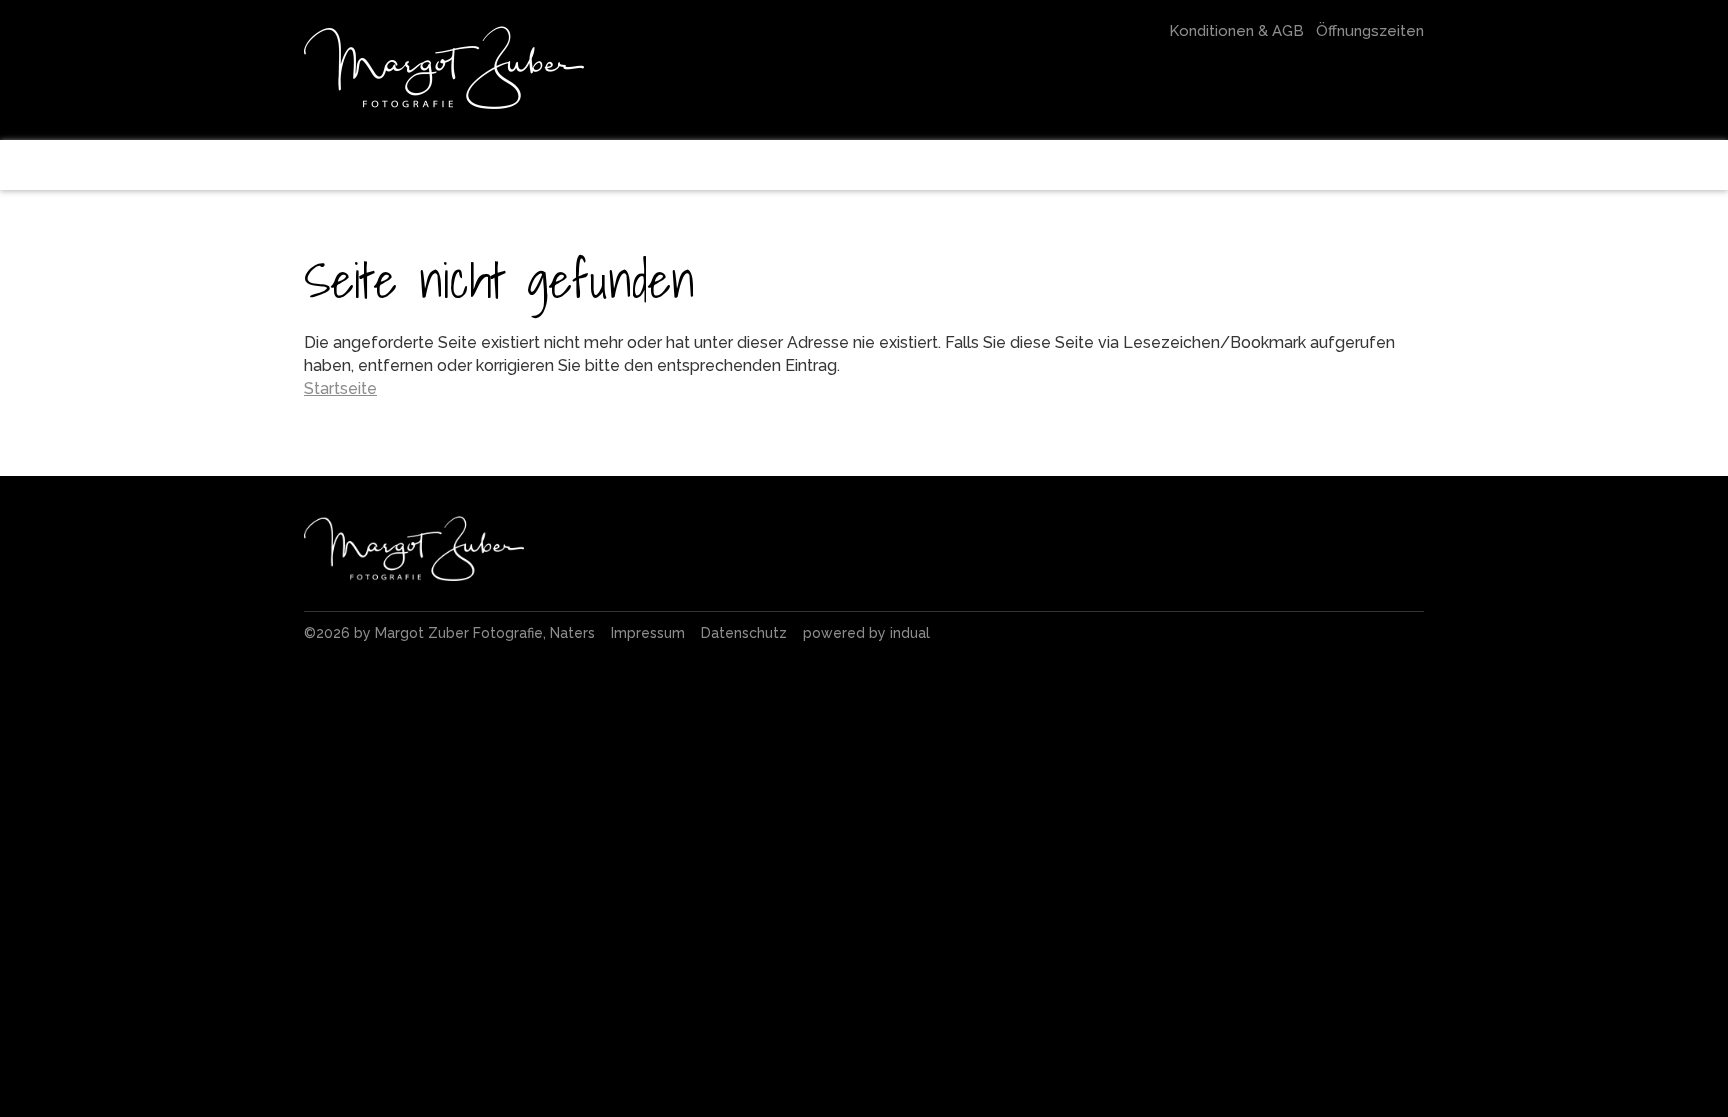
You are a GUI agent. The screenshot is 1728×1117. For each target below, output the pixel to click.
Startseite (340, 388)
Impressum (650, 633)
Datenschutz (746, 633)
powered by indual (866, 633)
